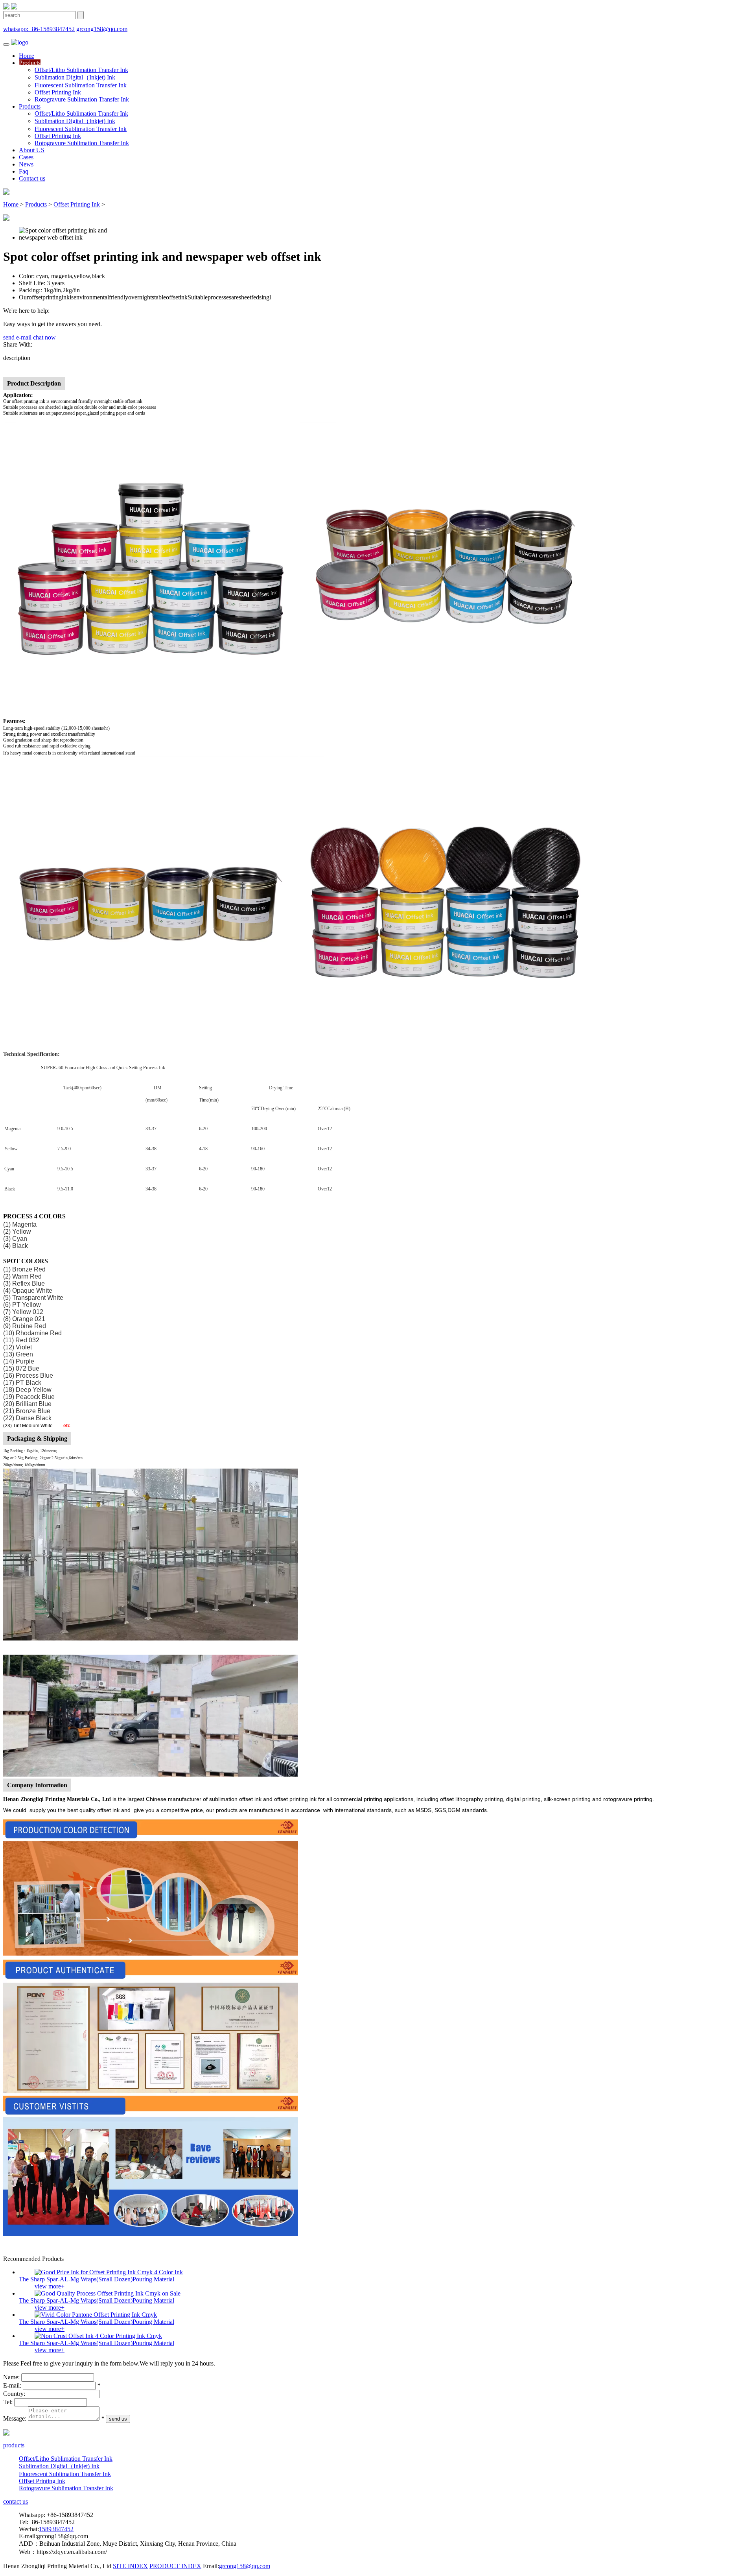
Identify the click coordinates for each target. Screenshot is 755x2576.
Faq (24, 171)
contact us (16, 2501)
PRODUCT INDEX (175, 2566)
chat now (44, 337)
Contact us (32, 178)
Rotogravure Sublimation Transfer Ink (82, 99)
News (26, 164)
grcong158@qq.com (102, 29)
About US (32, 150)
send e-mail (17, 337)
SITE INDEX (130, 2566)
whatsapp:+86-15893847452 (39, 29)
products (14, 2445)
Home (27, 56)
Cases (26, 157)
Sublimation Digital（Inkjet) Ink (75, 77)
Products (30, 63)
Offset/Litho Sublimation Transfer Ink (81, 70)
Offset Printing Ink (58, 92)
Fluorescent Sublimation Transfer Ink (81, 85)
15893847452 (56, 2529)
